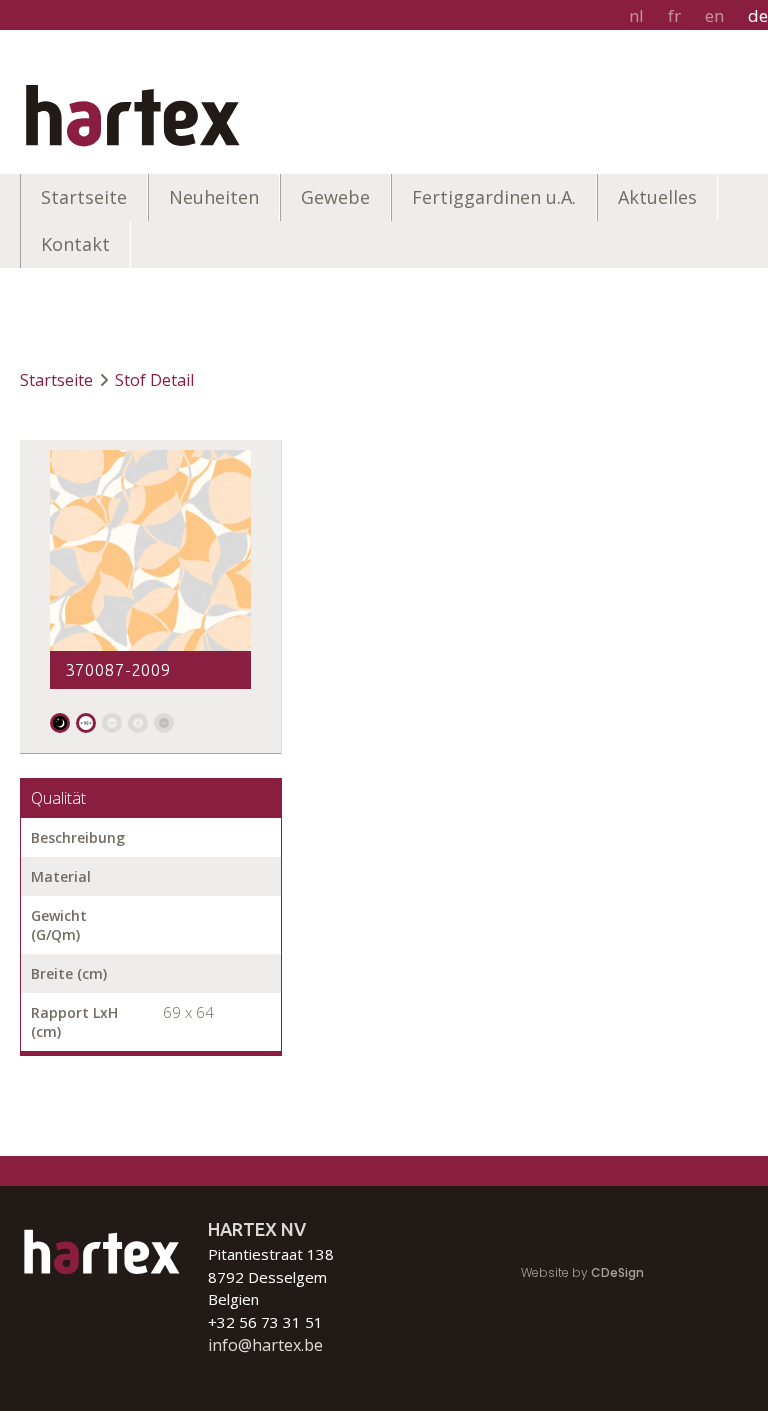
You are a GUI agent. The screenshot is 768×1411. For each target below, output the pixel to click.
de (758, 15)
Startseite (84, 197)
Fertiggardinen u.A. (494, 197)
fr (674, 15)
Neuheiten (214, 197)
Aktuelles (657, 197)
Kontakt (75, 244)
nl (636, 15)
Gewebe (335, 197)
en (714, 15)
